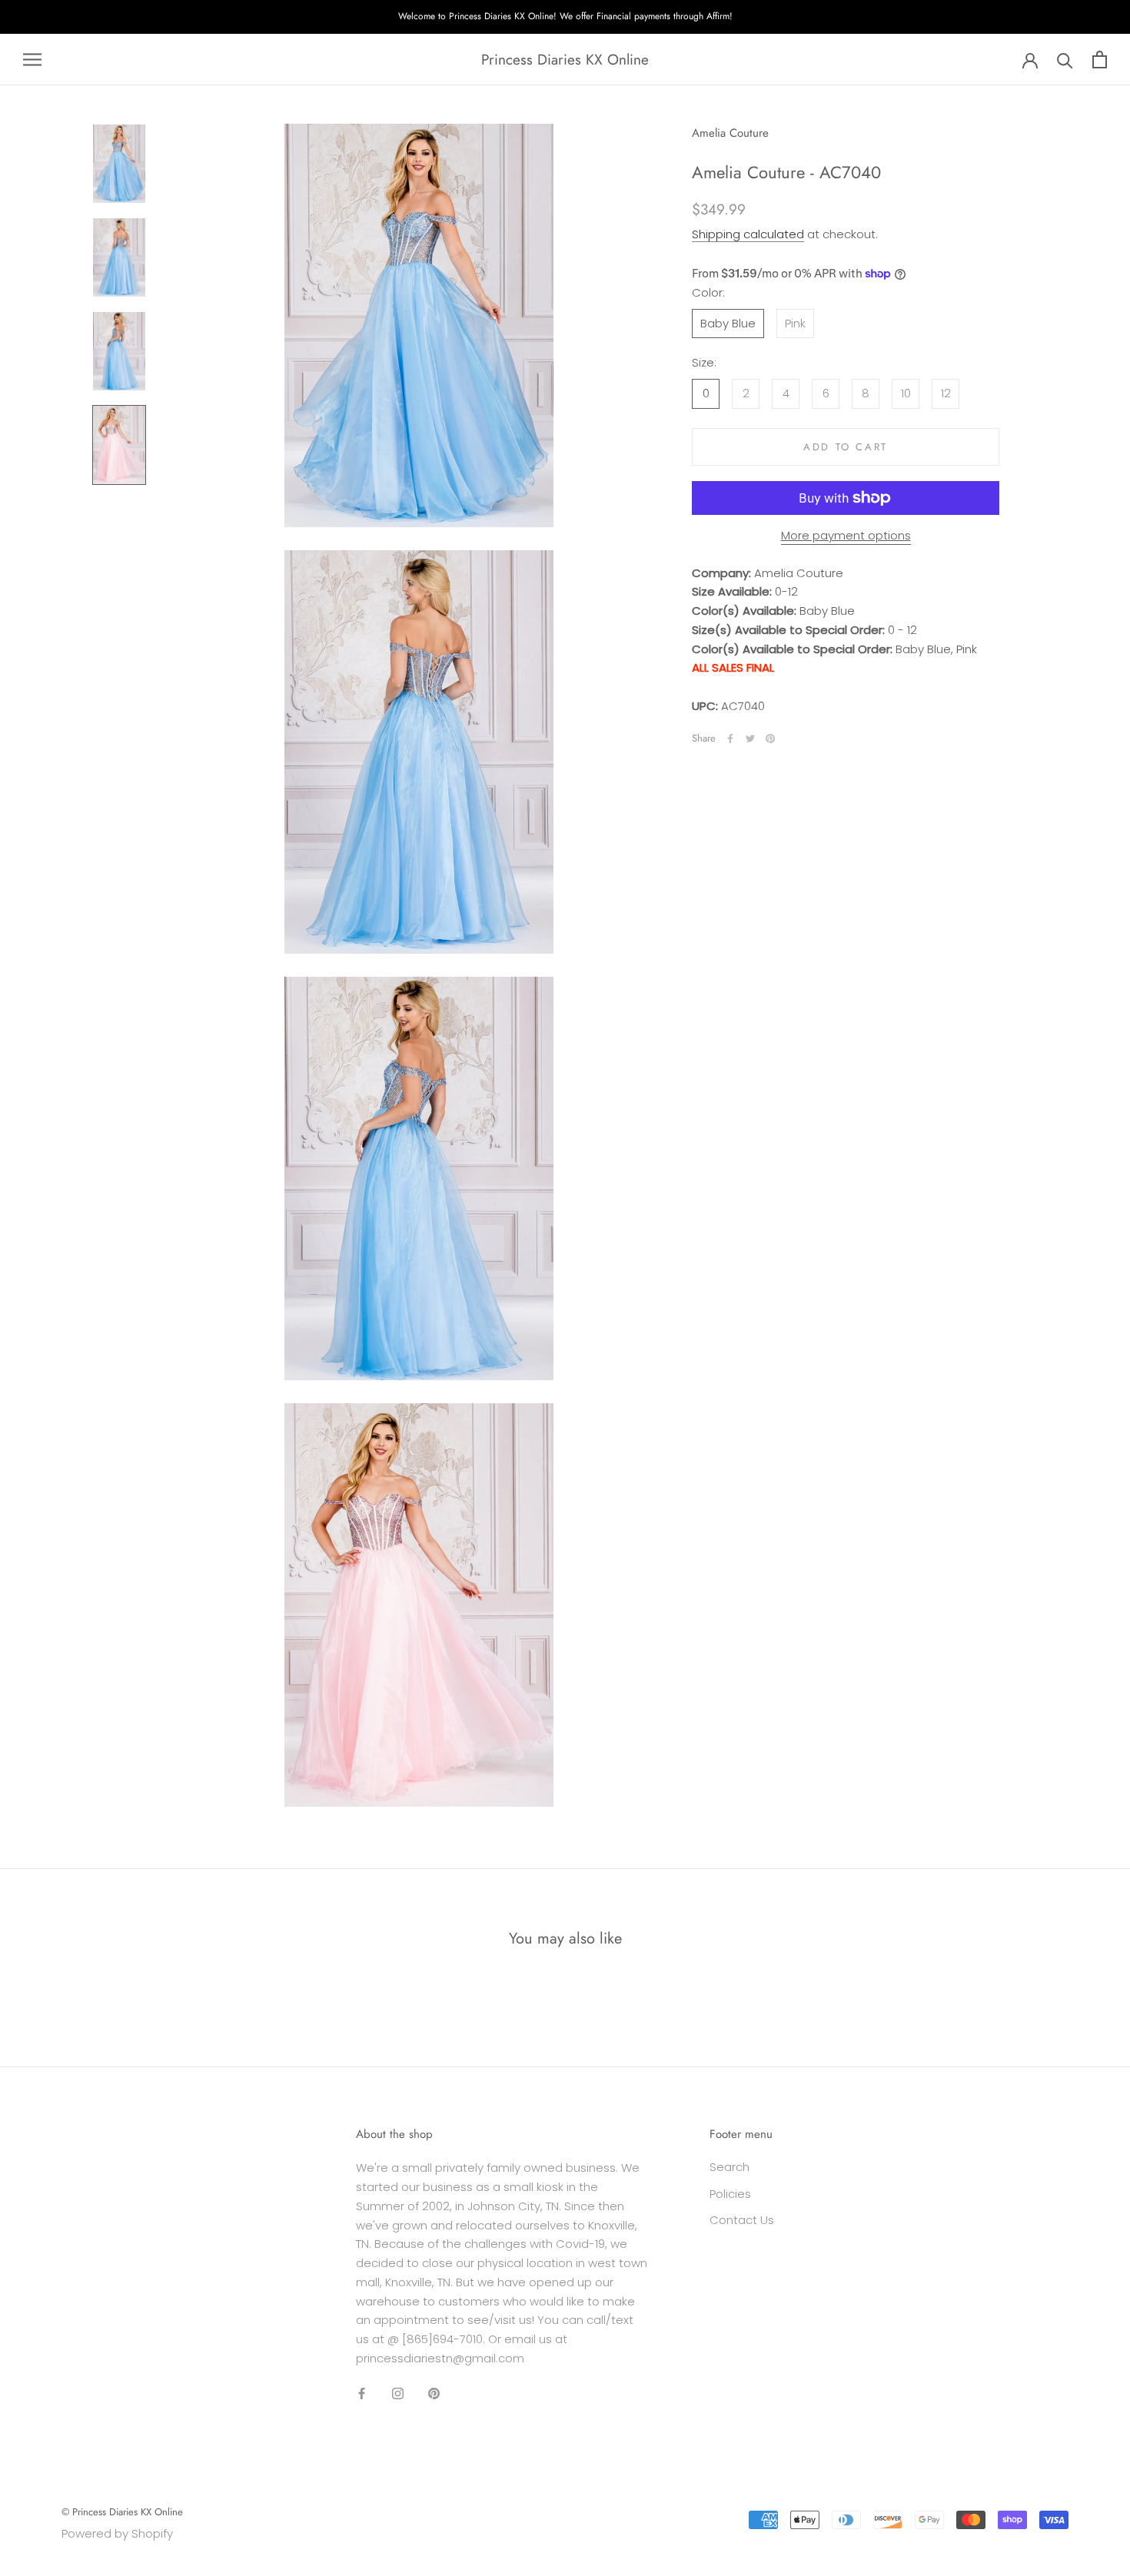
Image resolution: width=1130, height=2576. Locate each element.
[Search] (1065, 60)
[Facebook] (730, 739)
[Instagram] (398, 2393)
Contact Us (742, 2220)
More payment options (846, 535)
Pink (795, 323)
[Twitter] (750, 739)
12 (946, 393)
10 (906, 393)
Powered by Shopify (117, 2533)
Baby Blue (728, 323)
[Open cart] (1100, 60)
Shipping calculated (748, 235)
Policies (730, 2194)
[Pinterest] (770, 739)
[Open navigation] (32, 60)
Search (730, 2167)
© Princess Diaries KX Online (122, 2512)
